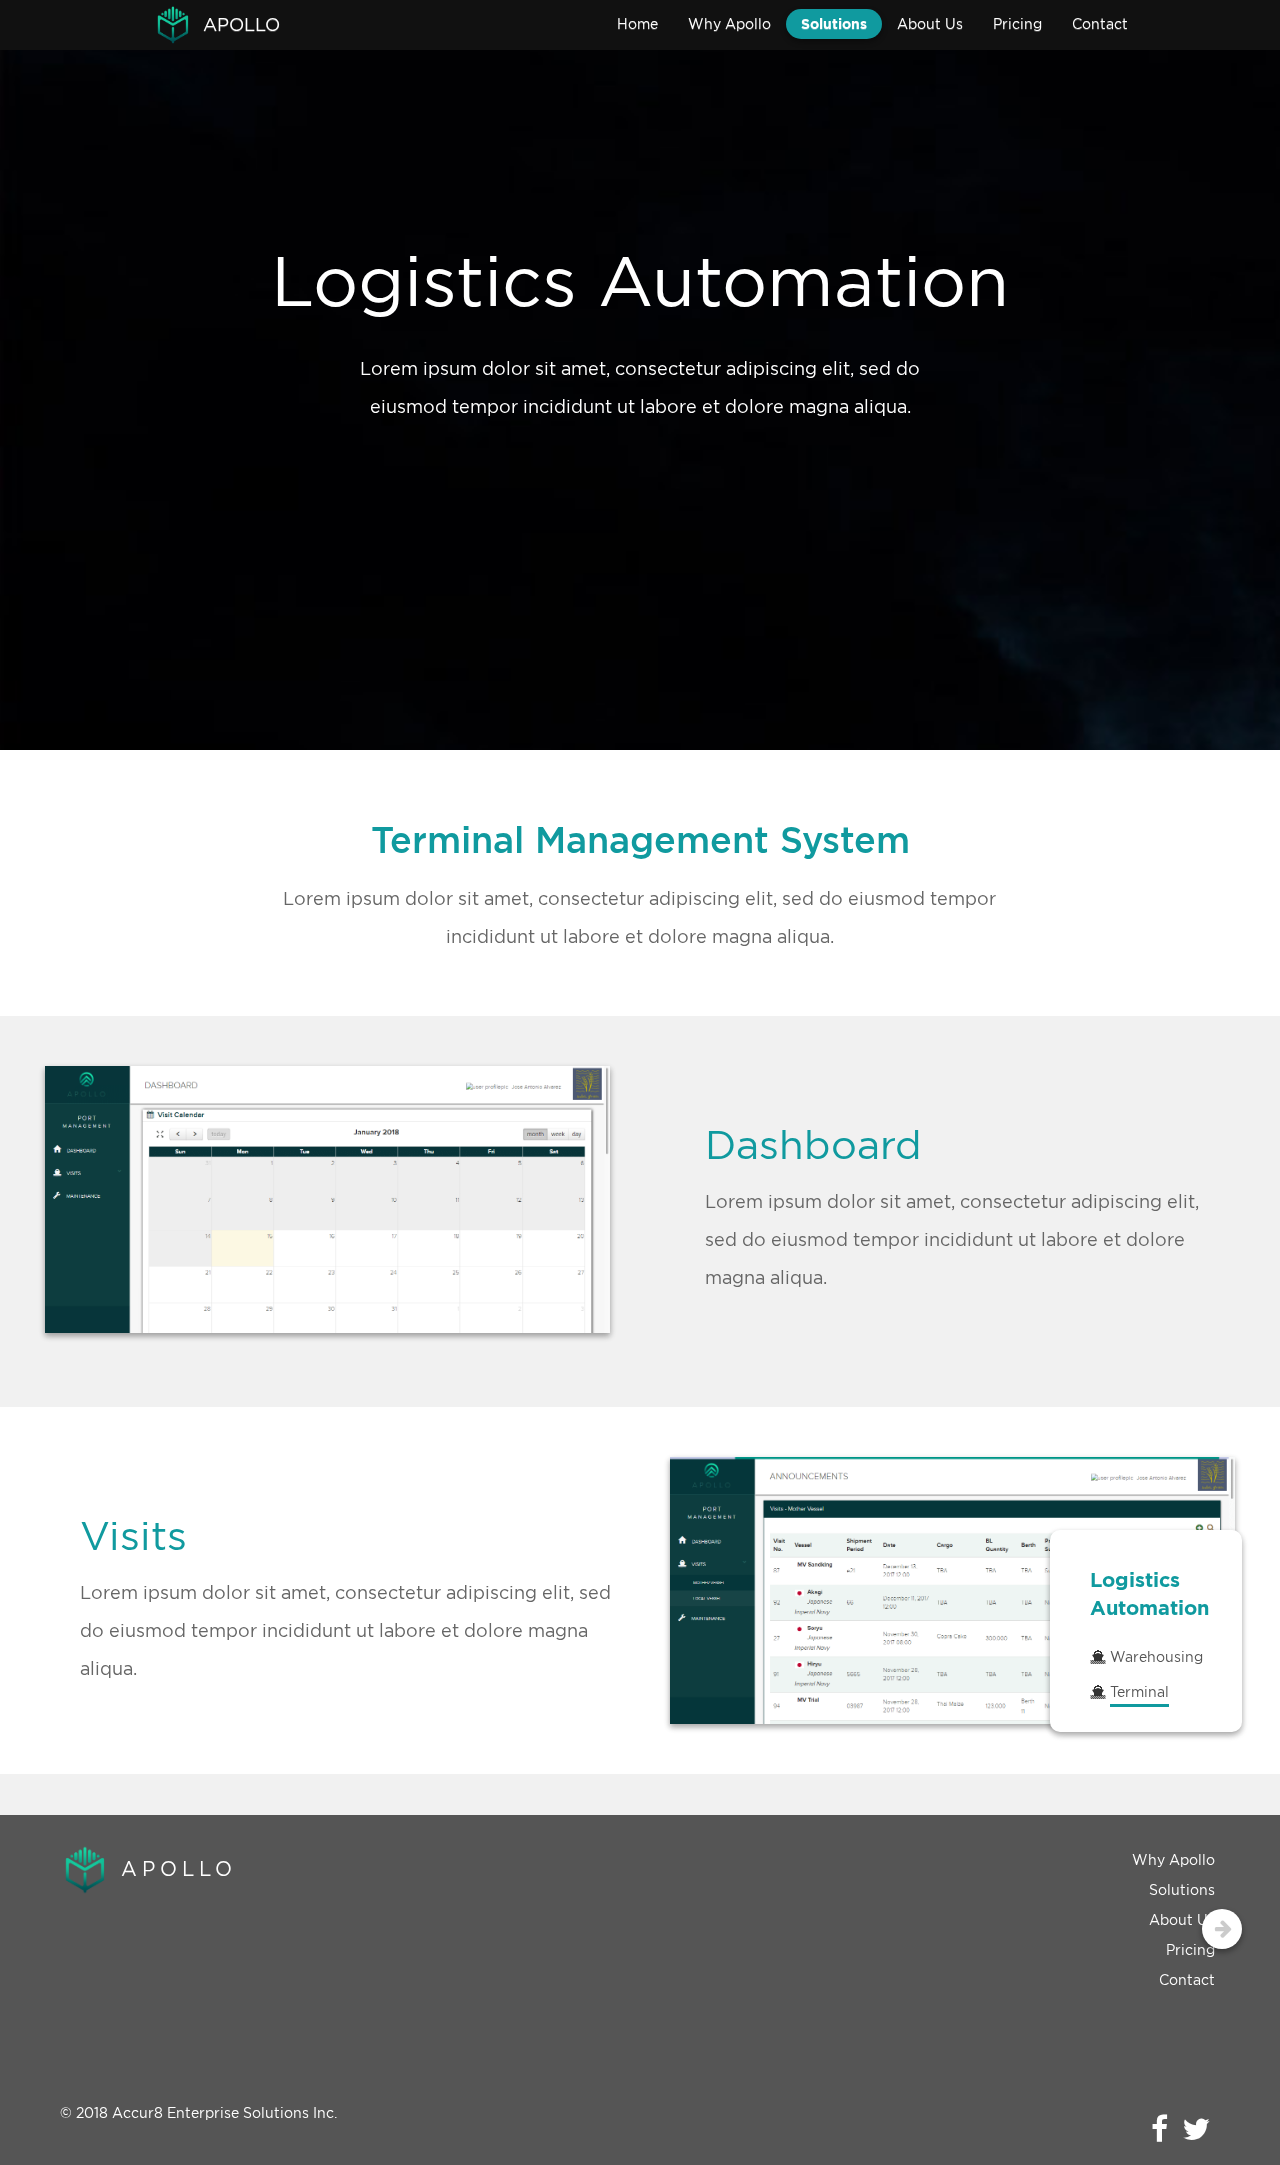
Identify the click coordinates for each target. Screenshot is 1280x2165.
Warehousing (1156, 1656)
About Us (930, 23)
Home (637, 23)
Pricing (1017, 23)
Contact (1100, 23)
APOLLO (241, 24)
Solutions (834, 23)
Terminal (1139, 1691)
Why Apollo (729, 23)
